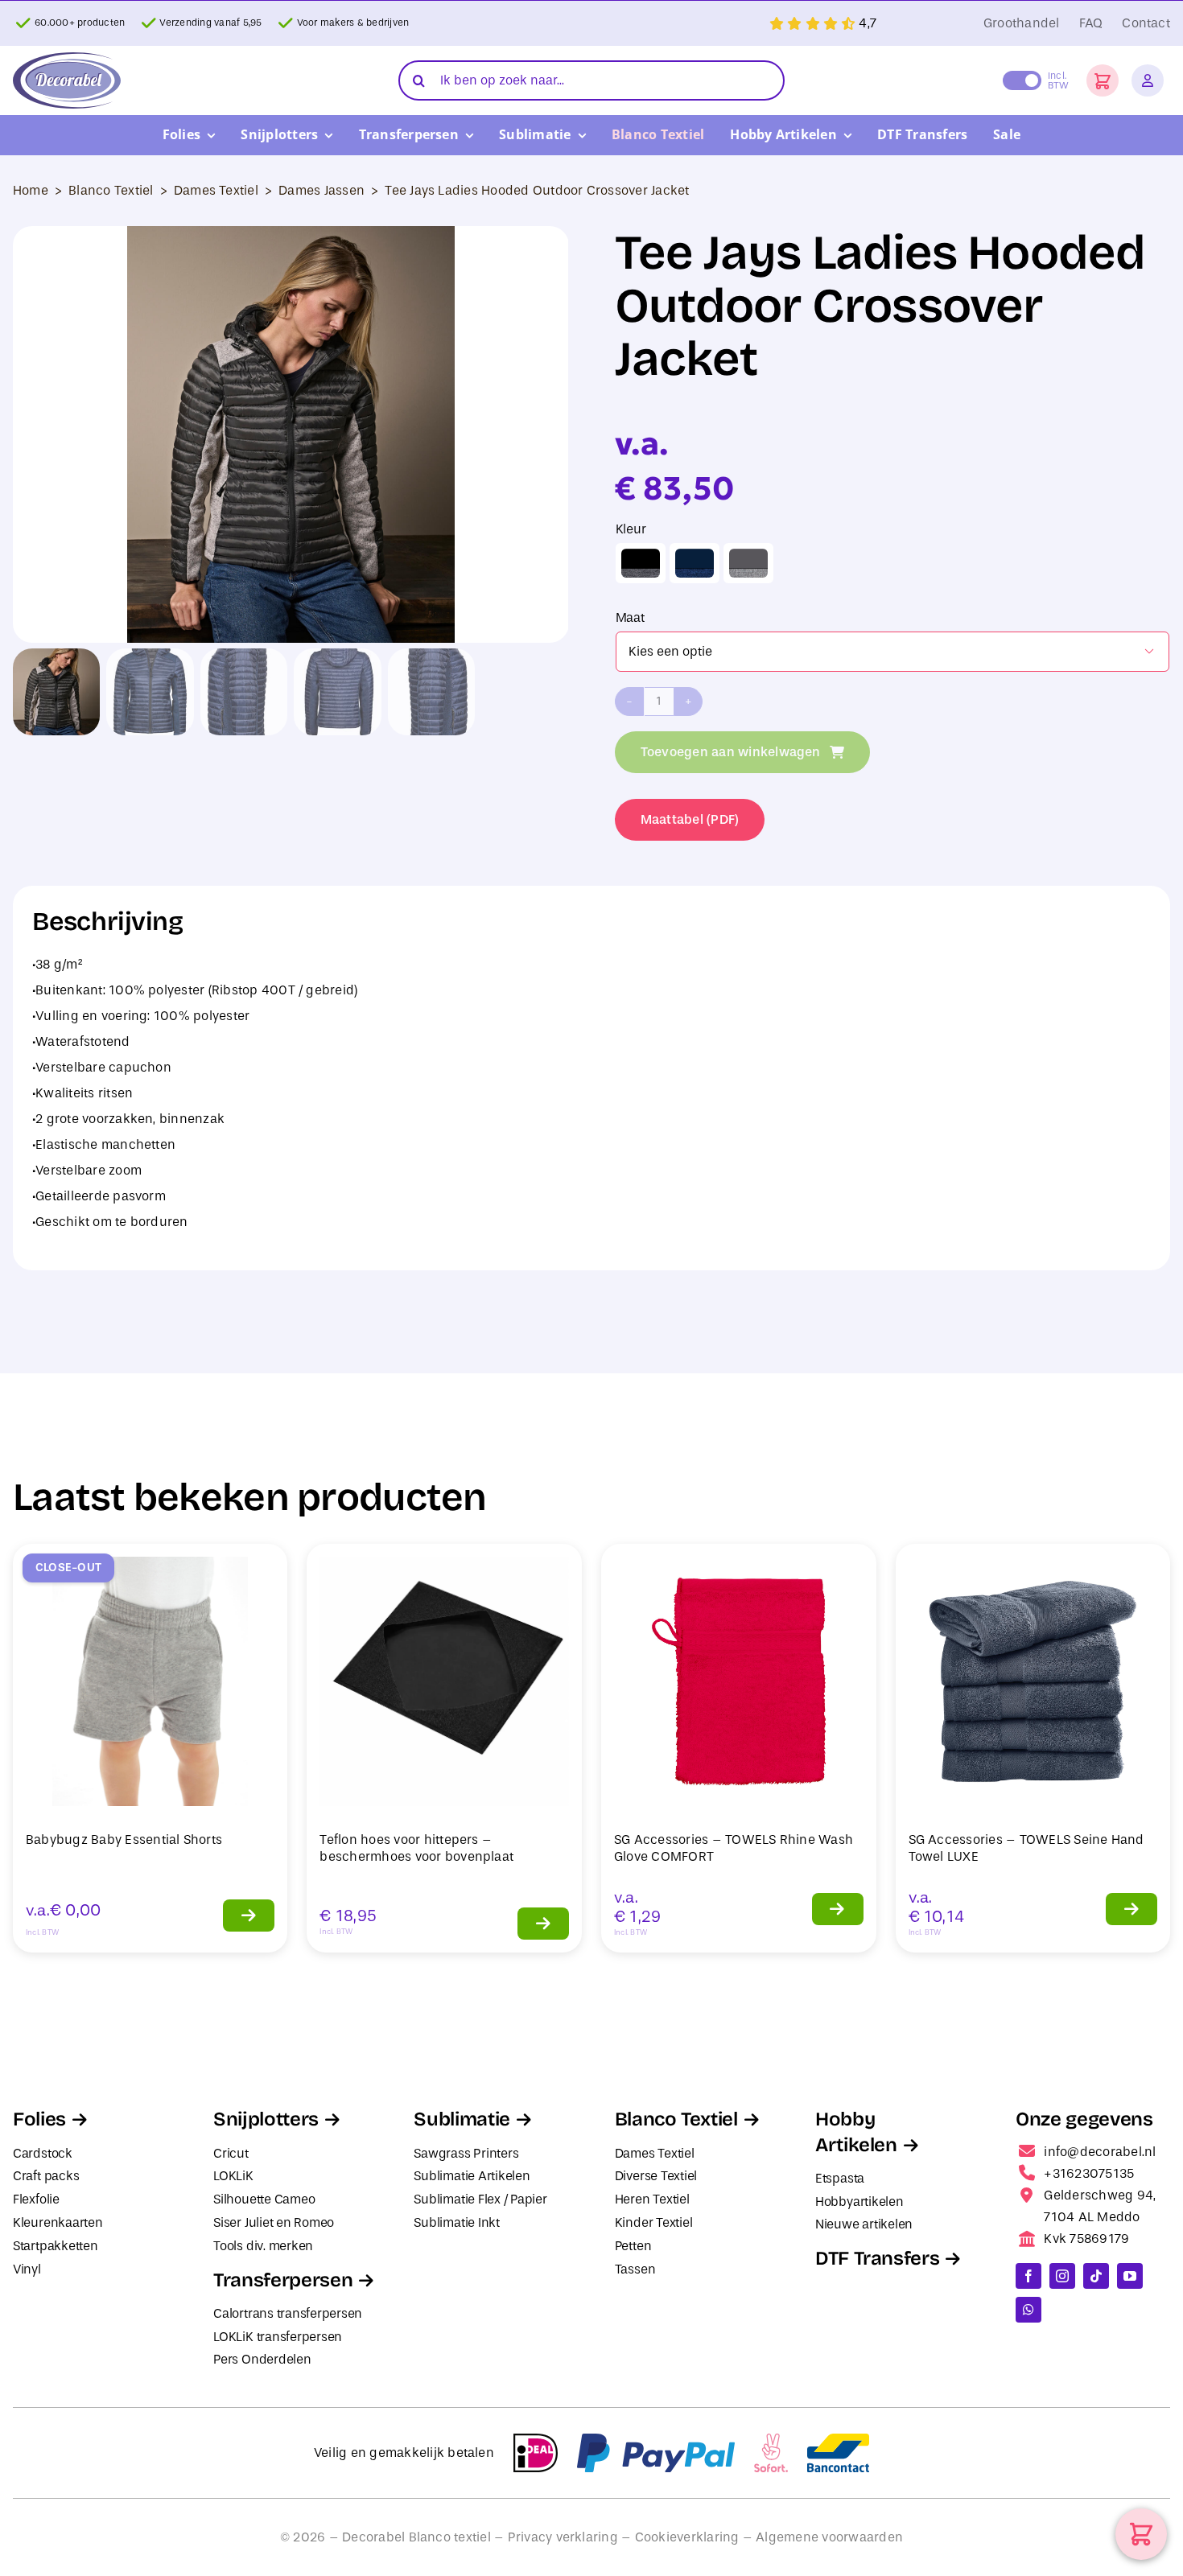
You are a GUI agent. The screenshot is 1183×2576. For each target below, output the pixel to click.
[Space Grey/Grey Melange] (748, 563)
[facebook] (1028, 2276)
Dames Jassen (322, 190)
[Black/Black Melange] (641, 563)
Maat (630, 617)
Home (31, 190)
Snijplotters (266, 2119)
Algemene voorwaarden (829, 2537)
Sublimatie (462, 2119)
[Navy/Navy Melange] (695, 563)
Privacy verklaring (563, 2537)
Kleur (631, 529)
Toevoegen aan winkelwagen (731, 752)
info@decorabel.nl (1100, 2152)
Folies (39, 2119)
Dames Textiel (216, 190)
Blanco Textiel (111, 190)
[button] (1103, 80)
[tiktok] (1096, 2276)
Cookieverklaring (687, 2537)
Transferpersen (283, 2280)
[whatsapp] (1028, 2310)
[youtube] (1130, 2276)
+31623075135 (1089, 2173)
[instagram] (1062, 2276)
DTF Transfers (877, 2258)
